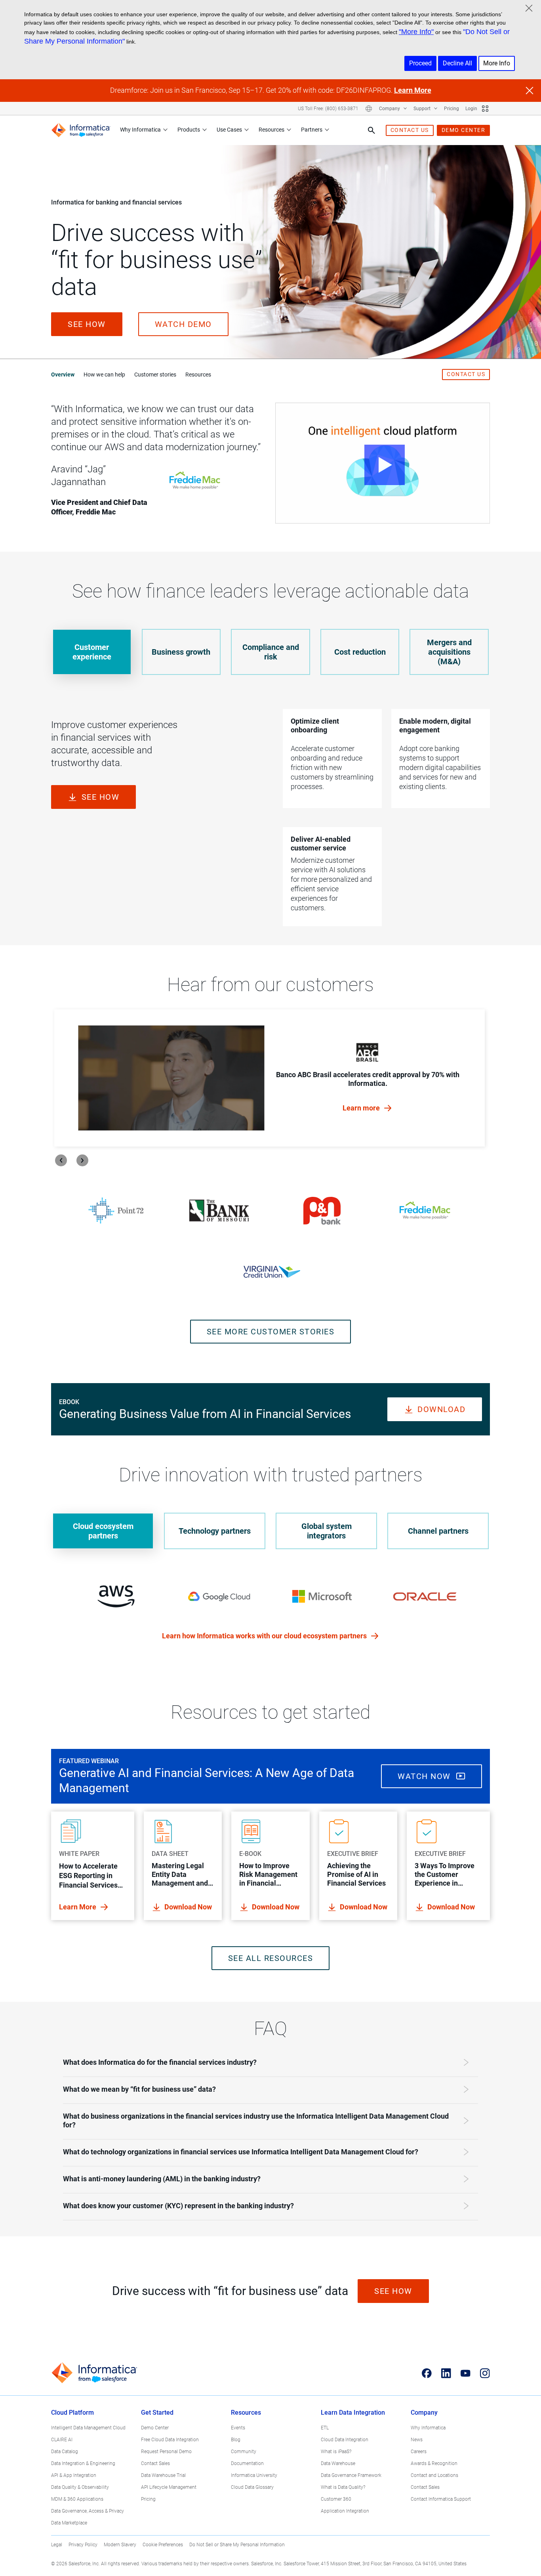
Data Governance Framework (351, 2475)
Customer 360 (336, 2499)
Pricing (451, 109)
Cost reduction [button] (360, 652)
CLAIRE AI (62, 2440)
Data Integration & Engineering (83, 2463)
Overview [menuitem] (63, 375)
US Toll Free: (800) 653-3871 (328, 109)
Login (471, 109)
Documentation (247, 2463)
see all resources (271, 1958)
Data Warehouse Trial (163, 2475)
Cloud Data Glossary (252, 2487)
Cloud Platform (72, 2413)
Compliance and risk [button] (271, 652)
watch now (425, 1776)
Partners (312, 130)
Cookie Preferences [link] (163, 2545)
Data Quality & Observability (80, 2487)
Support (423, 109)
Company (390, 109)
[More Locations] (369, 109)
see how (87, 324)
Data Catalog (65, 2452)
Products (189, 130)
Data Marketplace (69, 2523)
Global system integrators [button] (327, 1531)
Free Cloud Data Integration (170, 2440)
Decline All (457, 63)
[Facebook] (427, 2373)
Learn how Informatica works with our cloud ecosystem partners (265, 1636)
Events (238, 2428)
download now (188, 1907)
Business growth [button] (181, 652)
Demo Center (155, 2428)
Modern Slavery (120, 2545)
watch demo (183, 324)
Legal (57, 2545)
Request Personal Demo (166, 2452)
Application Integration (345, 2511)
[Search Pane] (371, 130)
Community (244, 2452)
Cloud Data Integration (345, 2440)
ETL (325, 2428)
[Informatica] (81, 130)
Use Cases (229, 130)
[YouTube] (466, 2373)
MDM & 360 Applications (77, 2499)
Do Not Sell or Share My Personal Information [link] (237, 2545)
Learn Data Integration (353, 2413)
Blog (236, 2440)
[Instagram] (485, 2373)
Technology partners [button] (215, 1531)
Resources (271, 130)
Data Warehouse (338, 2463)
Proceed (420, 63)
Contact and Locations (434, 2475)
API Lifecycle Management (169, 2487)
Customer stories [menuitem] (155, 375)
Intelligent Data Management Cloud (88, 2428)
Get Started (157, 2413)
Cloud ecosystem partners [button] (103, 1531)
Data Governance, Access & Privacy (88, 2511)
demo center (464, 130)
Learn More (413, 90)
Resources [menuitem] (198, 375)
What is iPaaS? (336, 2452)
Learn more (362, 1108)
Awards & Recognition (434, 2463)
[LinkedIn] (446, 2373)
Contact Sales (155, 2463)
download (441, 1409)
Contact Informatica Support (441, 2499)
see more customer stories (271, 1332)
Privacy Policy (83, 2545)
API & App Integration (74, 2475)
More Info (497, 63)
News (417, 2440)
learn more (78, 1907)
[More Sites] (485, 109)
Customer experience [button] (92, 652)
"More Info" (416, 32)
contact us (410, 130)
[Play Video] (383, 463)
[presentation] (61, 1160)
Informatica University (254, 2475)
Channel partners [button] (438, 1531)
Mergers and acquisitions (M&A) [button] (449, 652)
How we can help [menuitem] (104, 375)
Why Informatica (140, 130)
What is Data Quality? (343, 2487)
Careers (419, 2452)
